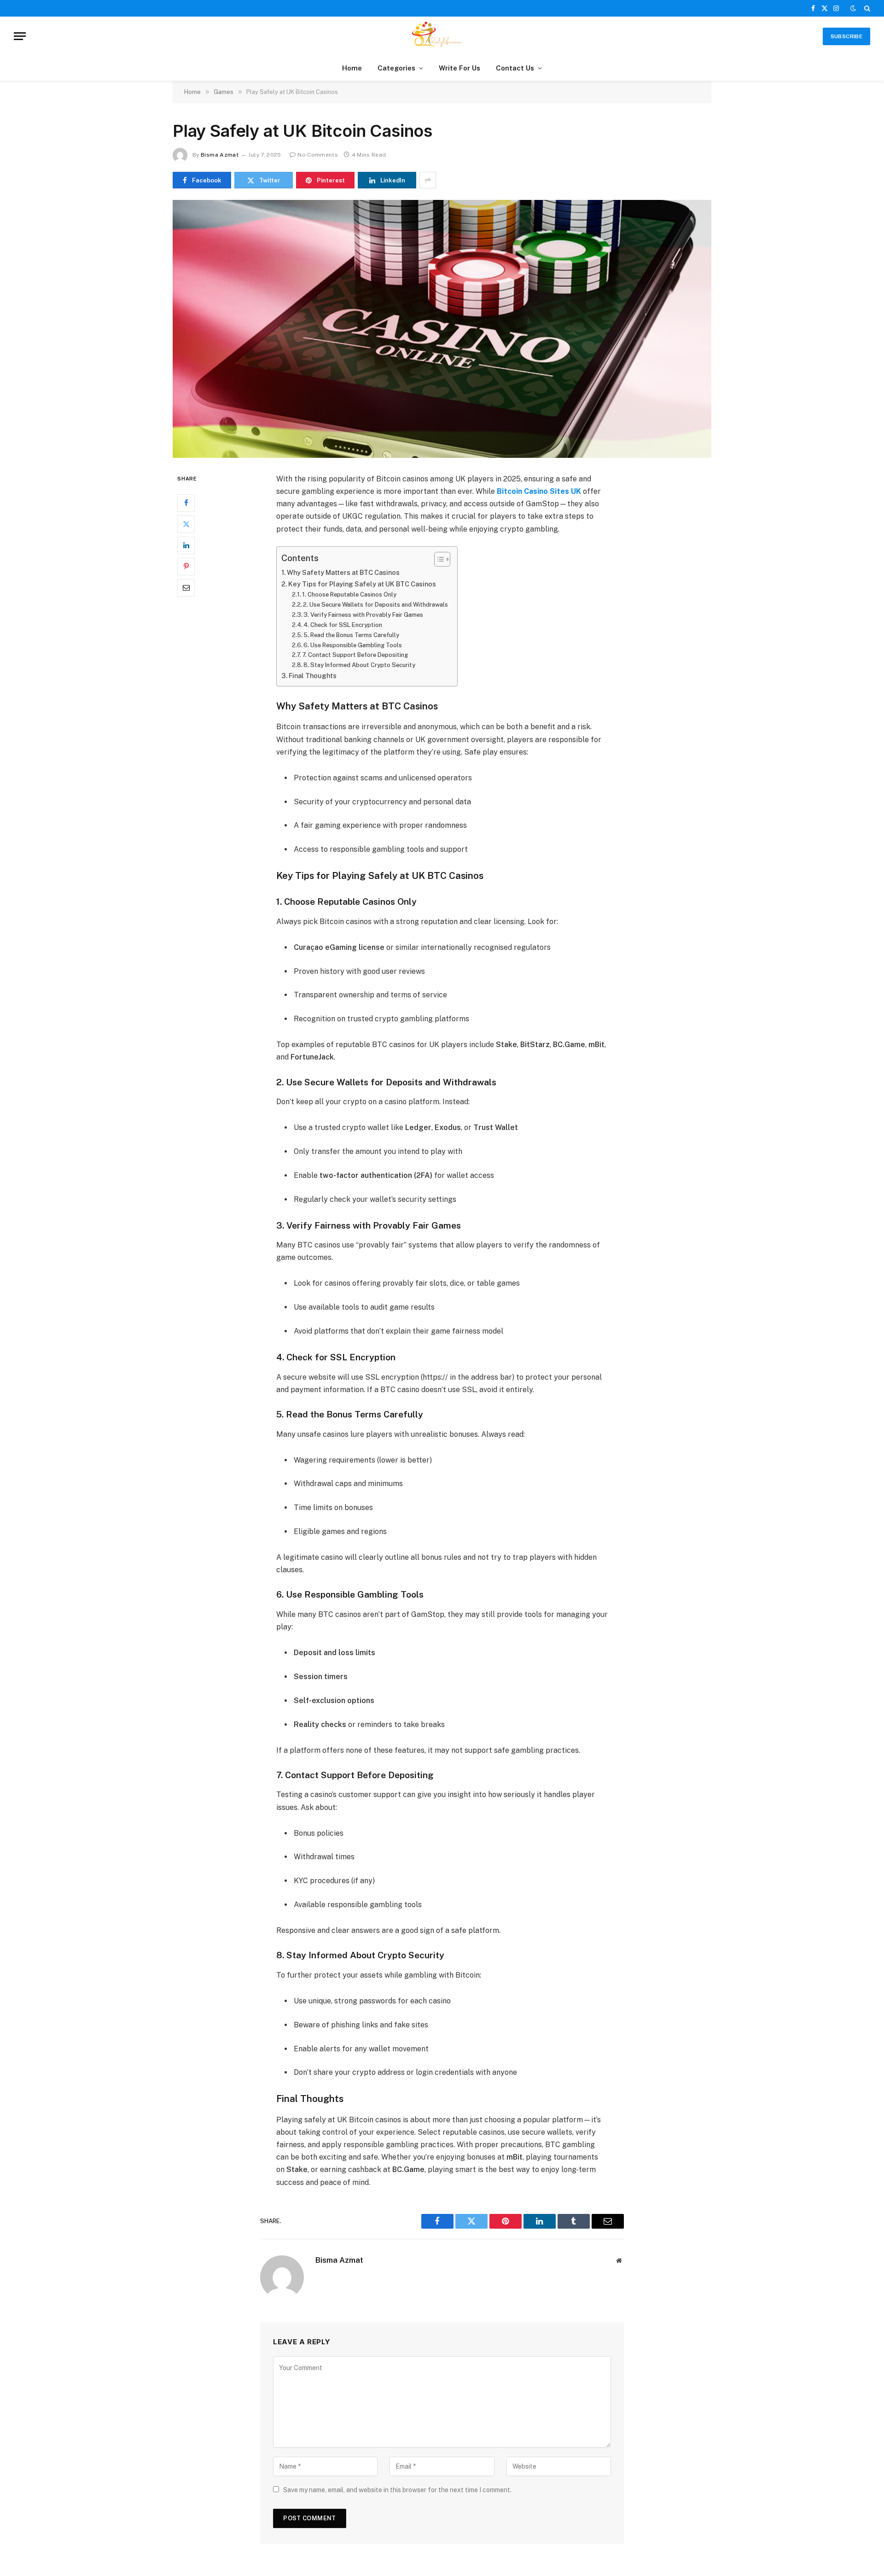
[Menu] (20, 36)
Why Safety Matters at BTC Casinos (343, 572)
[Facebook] (186, 503)
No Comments (318, 155)
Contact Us (515, 68)
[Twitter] (186, 524)
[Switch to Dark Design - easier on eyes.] (853, 8)
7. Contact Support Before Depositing (355, 655)
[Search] (866, 8)
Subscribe (846, 36)
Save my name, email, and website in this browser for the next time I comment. (397, 2490)
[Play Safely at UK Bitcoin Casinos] (442, 329)
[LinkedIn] (186, 545)
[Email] (186, 587)
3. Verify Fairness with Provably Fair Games (363, 615)
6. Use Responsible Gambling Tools (353, 645)
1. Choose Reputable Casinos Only (349, 594)
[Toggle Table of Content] (438, 559)
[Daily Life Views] (442, 36)
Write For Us (459, 68)
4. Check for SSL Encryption (343, 625)
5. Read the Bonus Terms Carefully (351, 635)
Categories (396, 68)
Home (352, 68)
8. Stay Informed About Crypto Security (359, 665)
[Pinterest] (186, 566)
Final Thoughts (313, 676)
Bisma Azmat (220, 155)
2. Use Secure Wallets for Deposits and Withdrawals (375, 605)
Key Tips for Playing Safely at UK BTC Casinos (362, 584)
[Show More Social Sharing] (428, 180)
